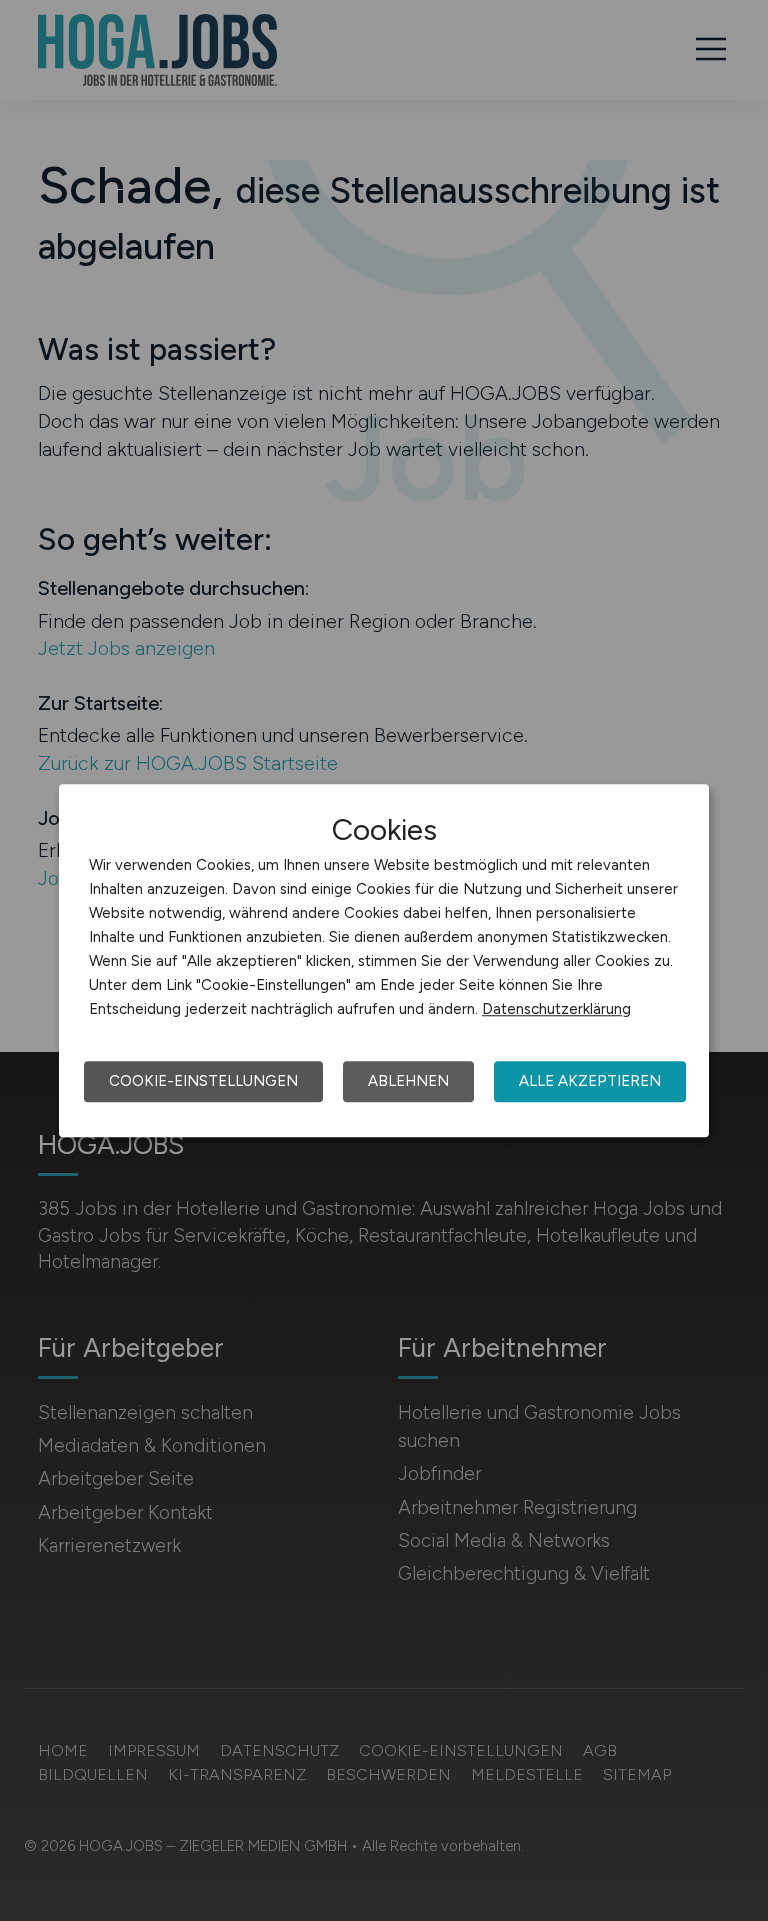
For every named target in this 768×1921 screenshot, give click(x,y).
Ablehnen (408, 1081)
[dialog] (384, 961)
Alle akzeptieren (590, 1081)
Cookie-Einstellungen (203, 1081)
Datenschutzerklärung (556, 1009)
